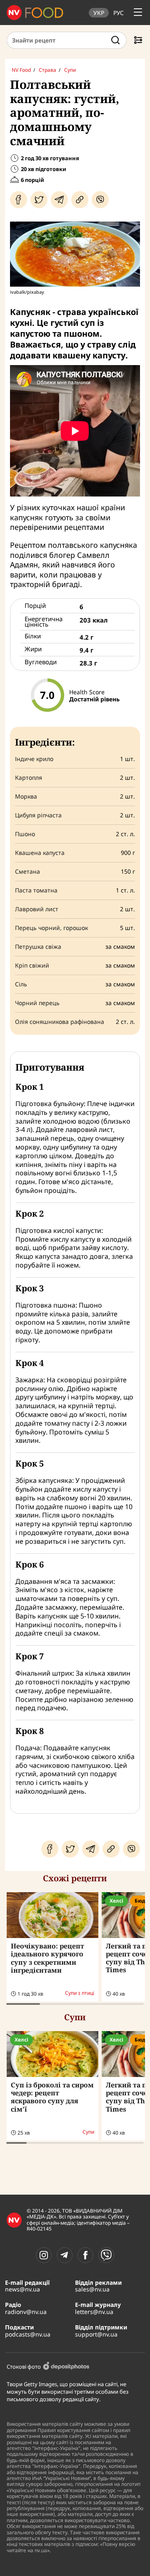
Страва (47, 70)
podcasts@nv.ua (28, 2334)
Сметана (27, 872)
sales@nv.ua (92, 2289)
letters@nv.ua (94, 2312)
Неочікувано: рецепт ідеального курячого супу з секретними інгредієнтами (47, 1958)
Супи (70, 70)
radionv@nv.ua (26, 2312)
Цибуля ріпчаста (38, 815)
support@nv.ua (96, 2334)
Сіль (21, 984)
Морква (26, 796)
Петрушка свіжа (38, 947)
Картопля (29, 778)
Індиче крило (34, 759)
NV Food (21, 70)
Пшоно (25, 834)
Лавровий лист (37, 909)
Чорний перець (37, 1003)
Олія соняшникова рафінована (60, 1022)
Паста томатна (36, 890)
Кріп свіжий (32, 965)
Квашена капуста (40, 853)
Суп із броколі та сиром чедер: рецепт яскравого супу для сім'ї (52, 2097)
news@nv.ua (22, 2289)
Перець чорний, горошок (51, 928)
